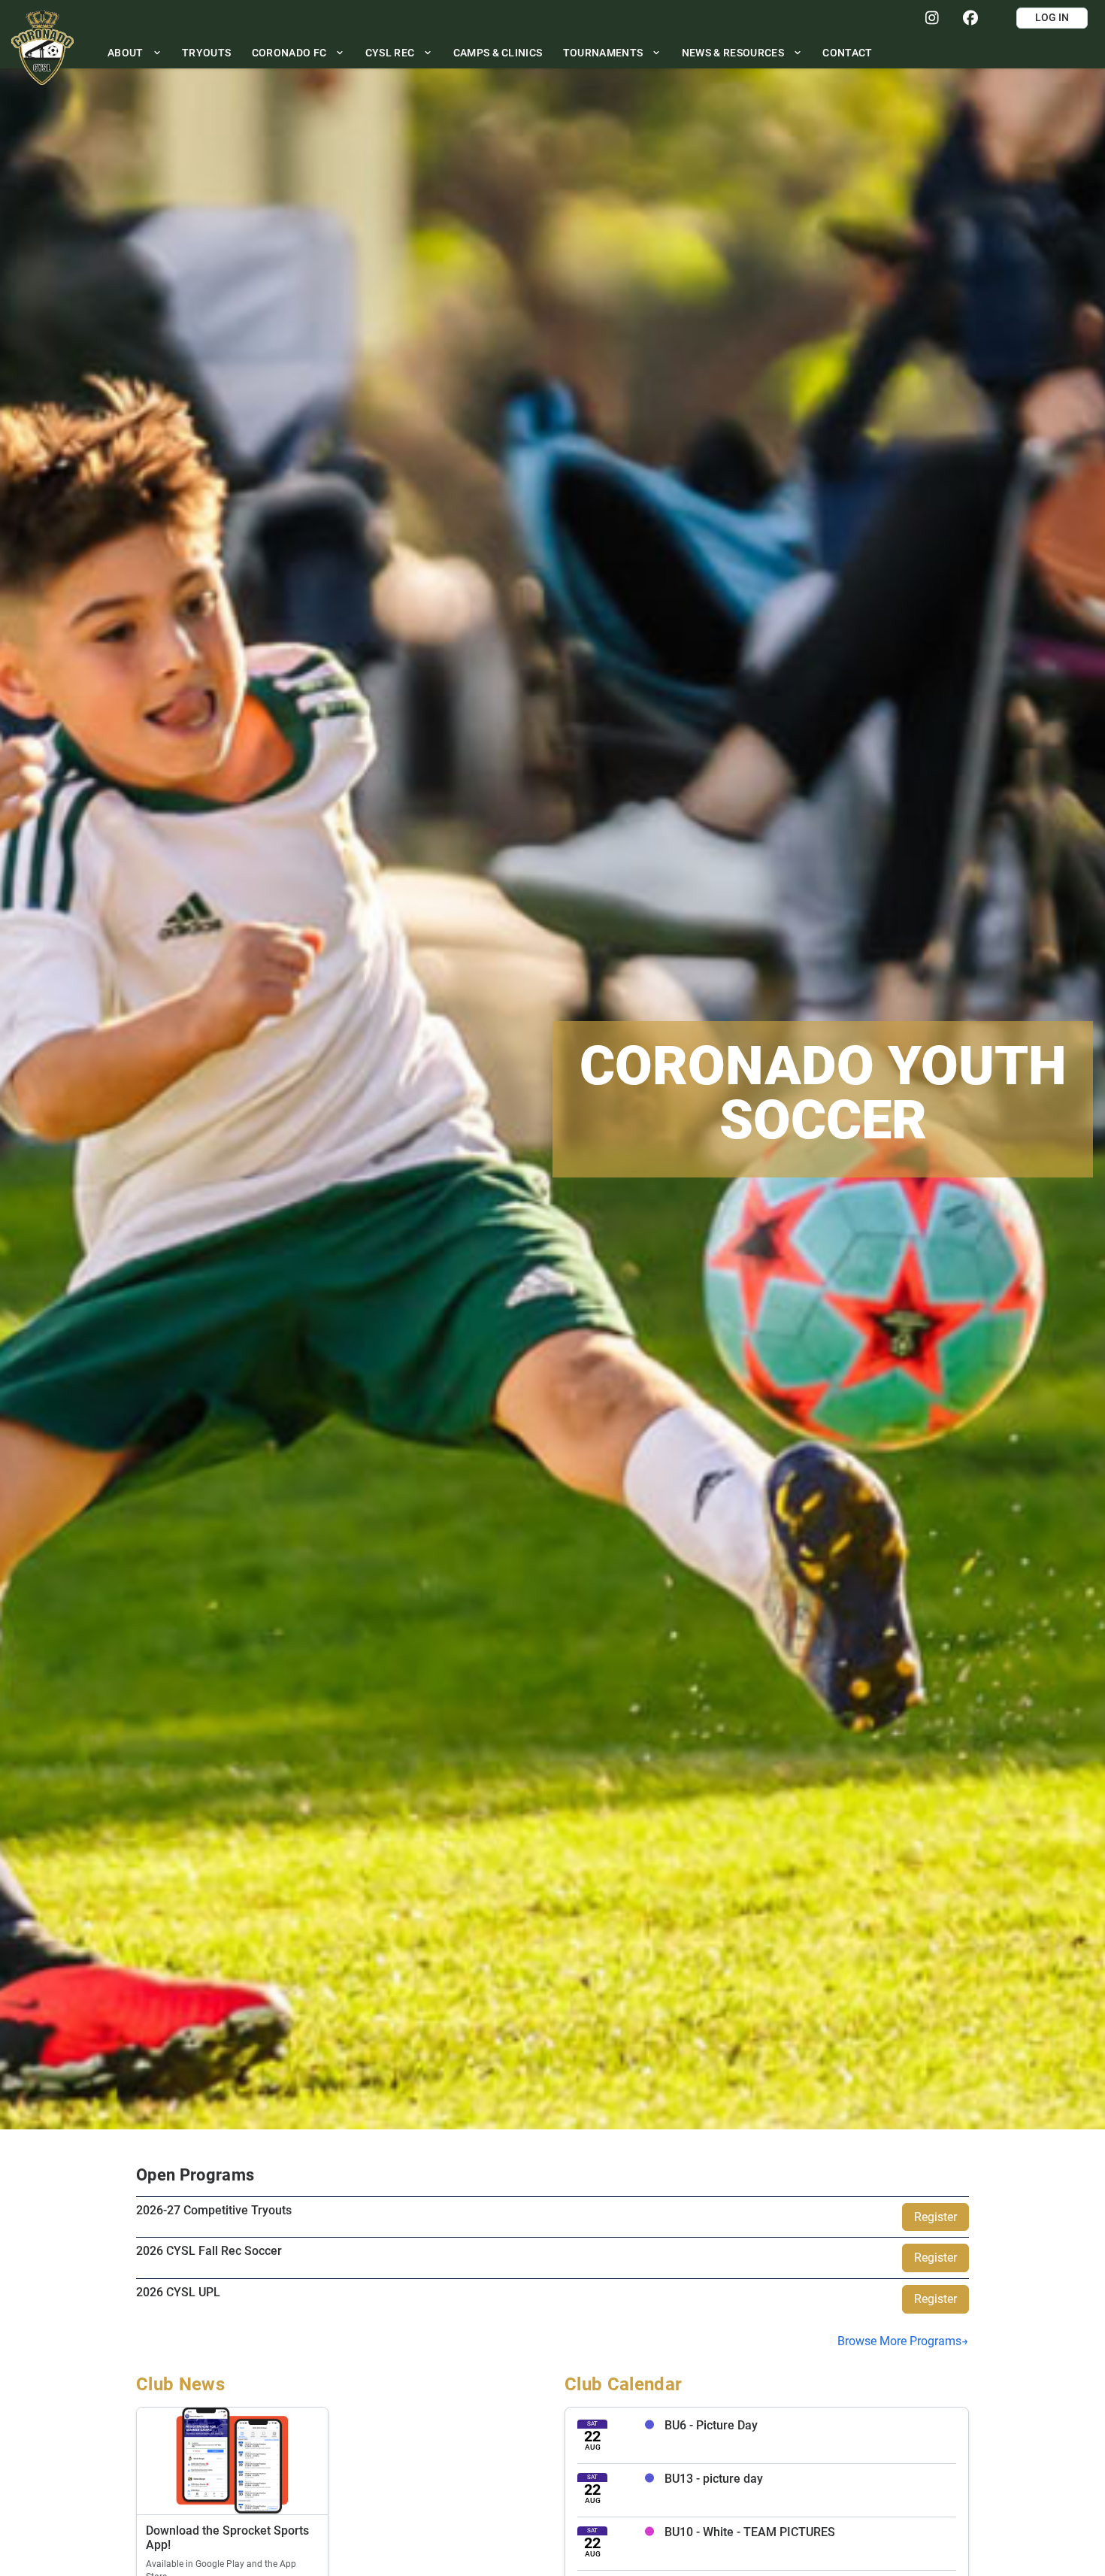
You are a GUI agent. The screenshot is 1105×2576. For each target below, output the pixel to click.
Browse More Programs (899, 2341)
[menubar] (490, 52)
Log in (1052, 17)
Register (935, 2217)
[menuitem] (134, 52)
